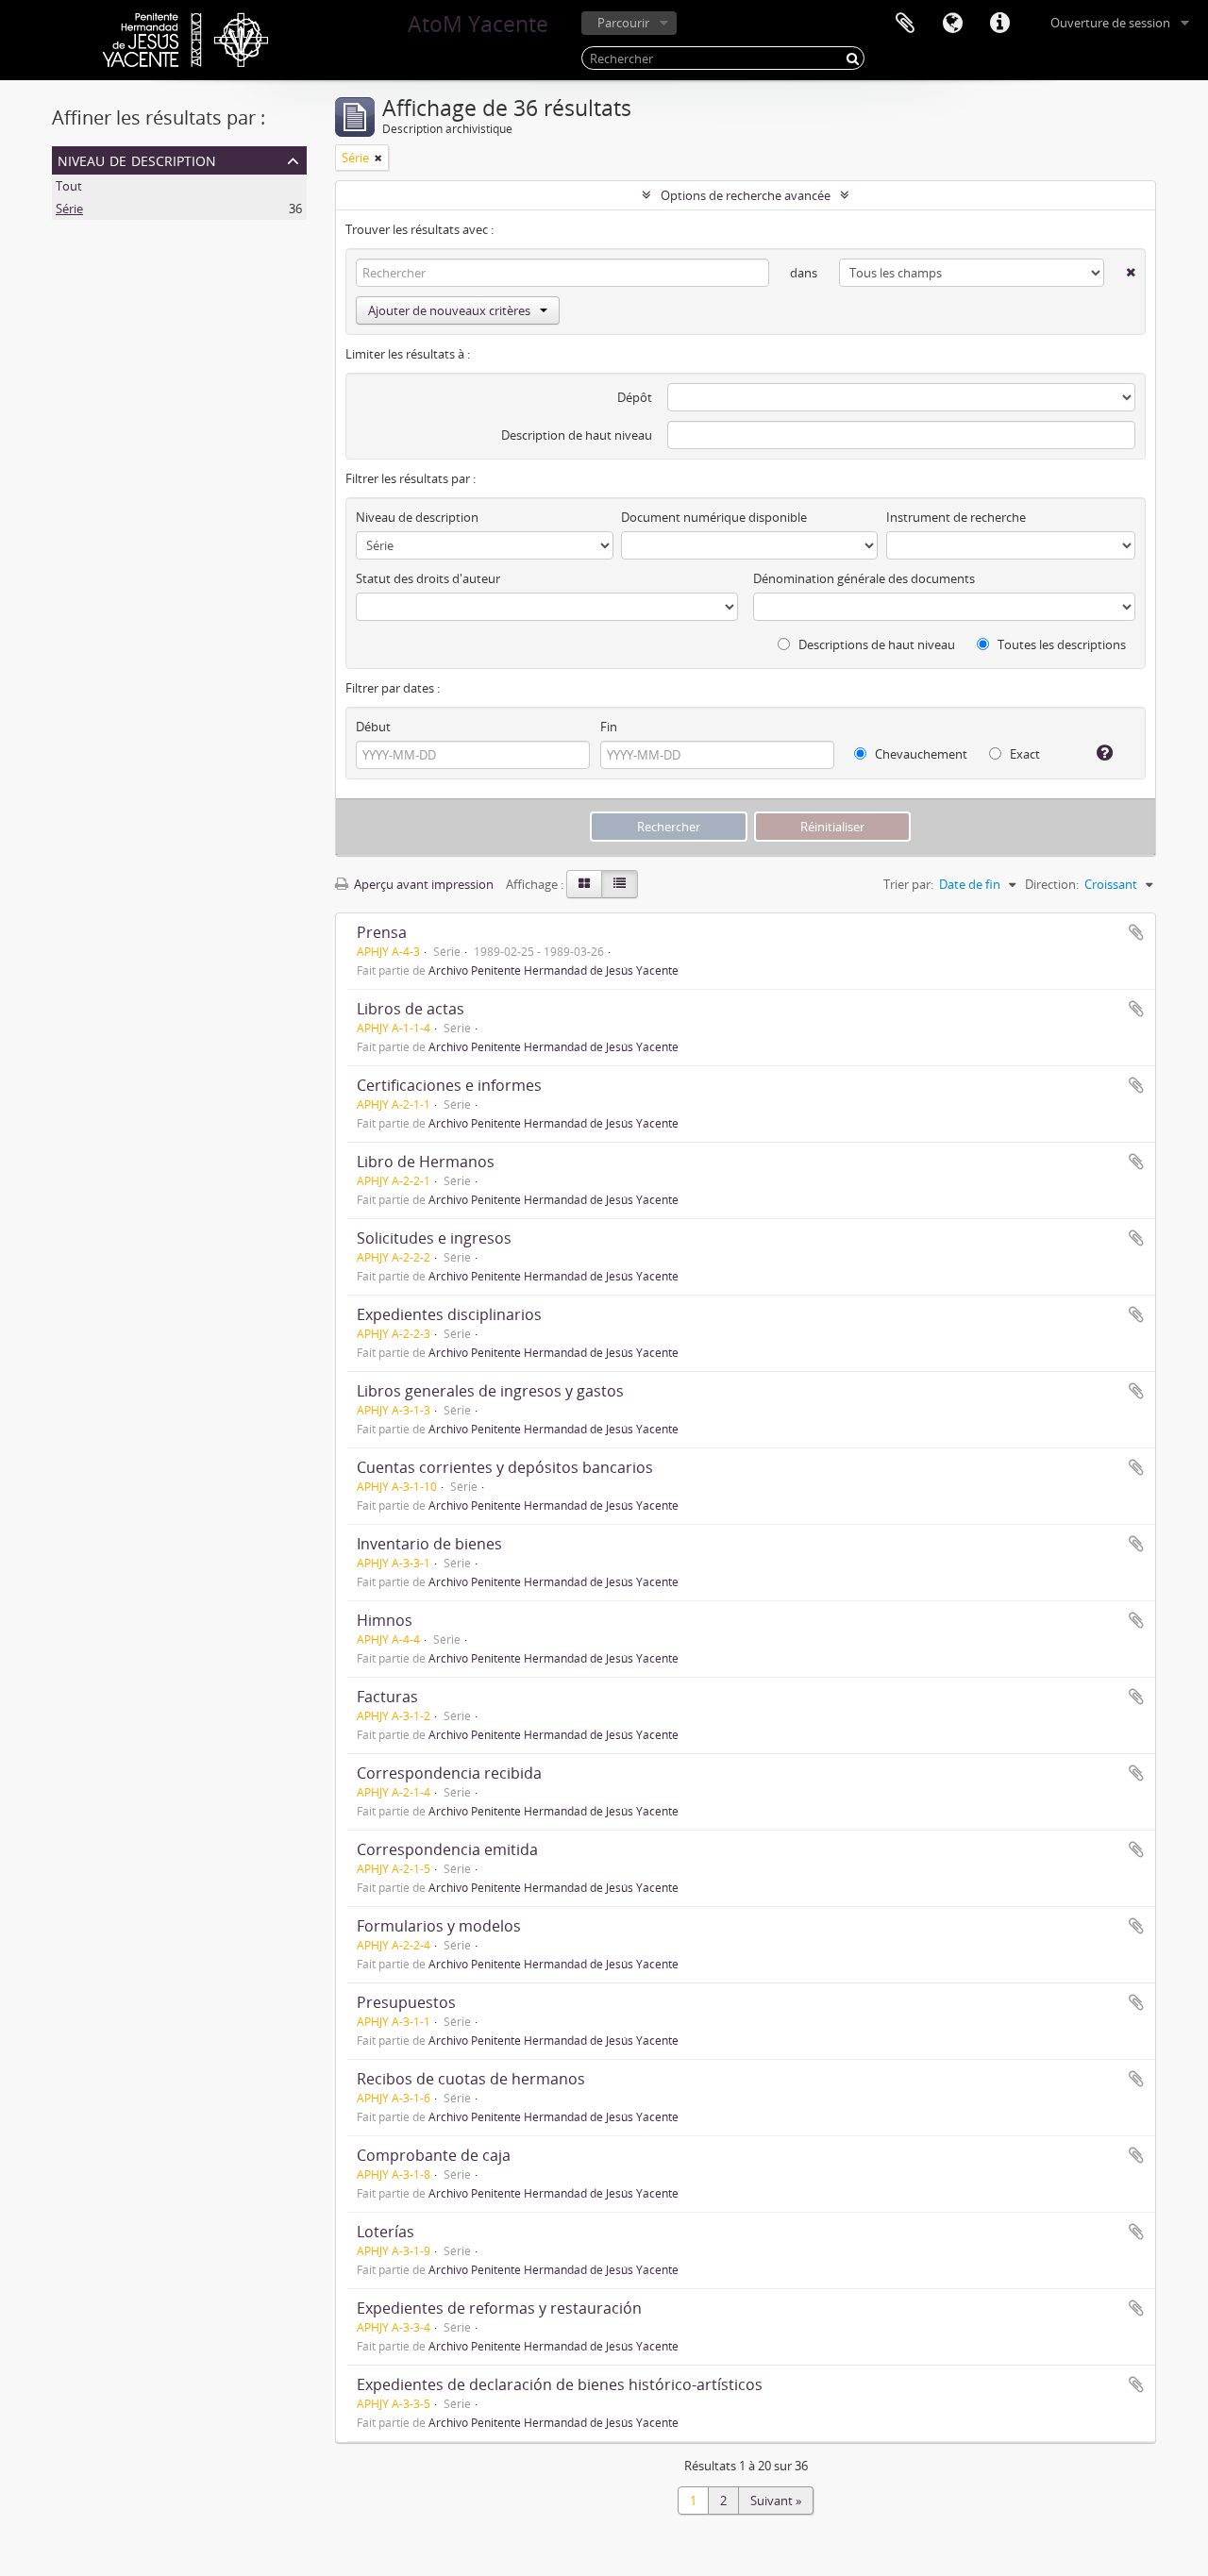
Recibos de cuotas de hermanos (471, 2079)
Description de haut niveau (577, 435)
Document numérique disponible (714, 517)
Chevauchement (920, 754)
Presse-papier (905, 24)
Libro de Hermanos (426, 1162)
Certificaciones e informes (449, 1085)
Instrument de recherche (956, 517)
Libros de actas (411, 1009)
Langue (952, 24)
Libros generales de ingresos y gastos (490, 1391)
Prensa (382, 932)
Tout (69, 186)
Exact (1023, 754)
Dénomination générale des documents (864, 578)
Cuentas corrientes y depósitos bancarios (505, 1467)
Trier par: (908, 884)
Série (69, 209)
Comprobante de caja (434, 2155)
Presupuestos (406, 2002)
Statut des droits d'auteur (428, 578)
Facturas (387, 1697)
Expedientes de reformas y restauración (499, 2308)
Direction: (1052, 884)
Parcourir (623, 23)
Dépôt (635, 397)
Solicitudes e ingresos (434, 1238)
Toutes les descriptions (1060, 644)
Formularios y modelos (439, 1926)
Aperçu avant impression (422, 884)
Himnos (385, 1620)
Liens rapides (999, 24)
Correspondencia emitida (447, 1849)
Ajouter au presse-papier (1136, 932)
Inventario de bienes (429, 1544)
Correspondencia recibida (449, 1773)
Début (373, 727)
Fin (609, 727)
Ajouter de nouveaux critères (449, 310)
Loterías (386, 2232)
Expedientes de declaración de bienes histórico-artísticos (560, 2384)
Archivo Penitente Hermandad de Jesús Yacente (554, 970)
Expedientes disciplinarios (449, 1314)
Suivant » (776, 2501)
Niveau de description (137, 159)
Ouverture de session (1110, 23)
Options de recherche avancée (746, 195)
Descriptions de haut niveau (875, 644)
